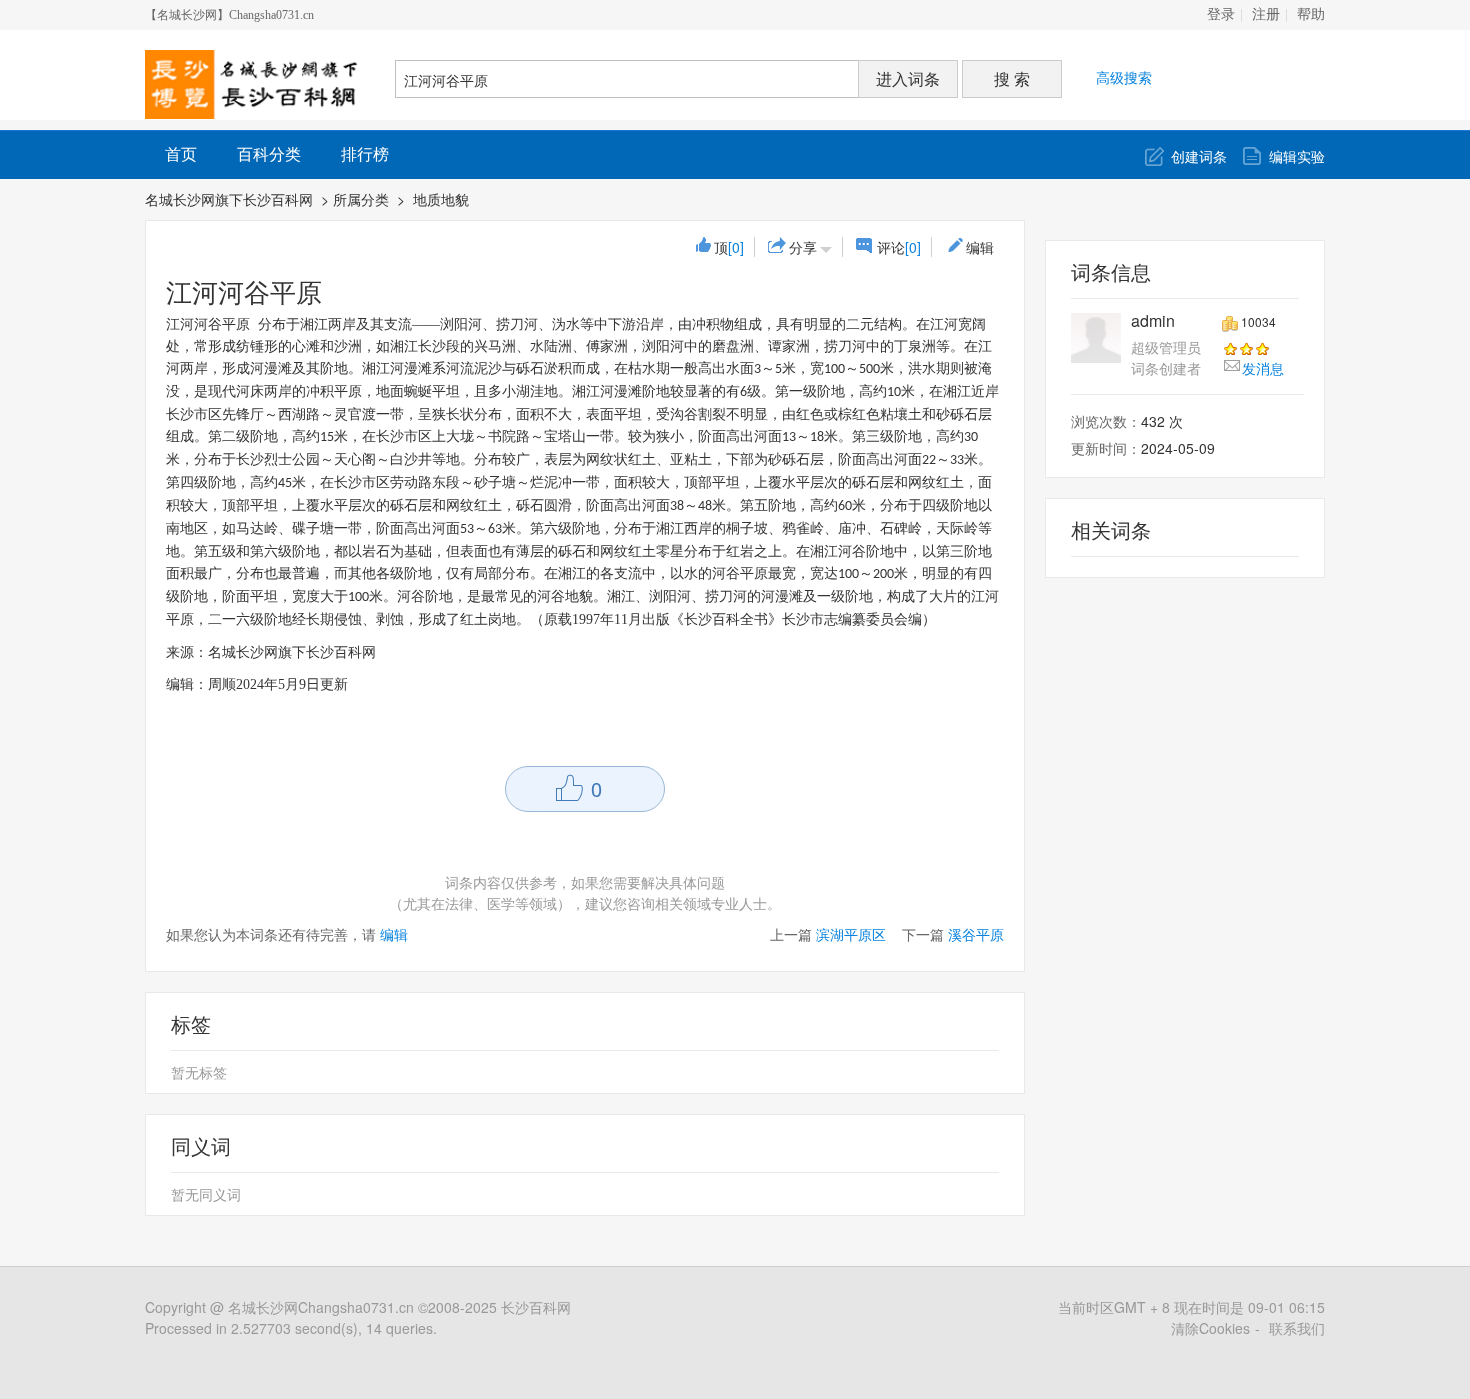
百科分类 (269, 153)
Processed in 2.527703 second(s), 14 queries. (291, 1328)
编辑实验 (1297, 156)
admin (1153, 320)
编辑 (980, 247)
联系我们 (1297, 1328)
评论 (899, 247)
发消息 (1263, 368)
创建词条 (1199, 156)
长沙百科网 (536, 1307)
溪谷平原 (976, 934)
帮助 (1311, 14)
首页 (181, 153)
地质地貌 (443, 199)
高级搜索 (1124, 77)
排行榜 (365, 153)
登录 (1221, 14)
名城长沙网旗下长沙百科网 (229, 199)
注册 (1266, 14)
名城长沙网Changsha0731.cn (321, 1307)
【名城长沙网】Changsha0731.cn (229, 15)
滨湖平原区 (851, 934)
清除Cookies (1210, 1328)
